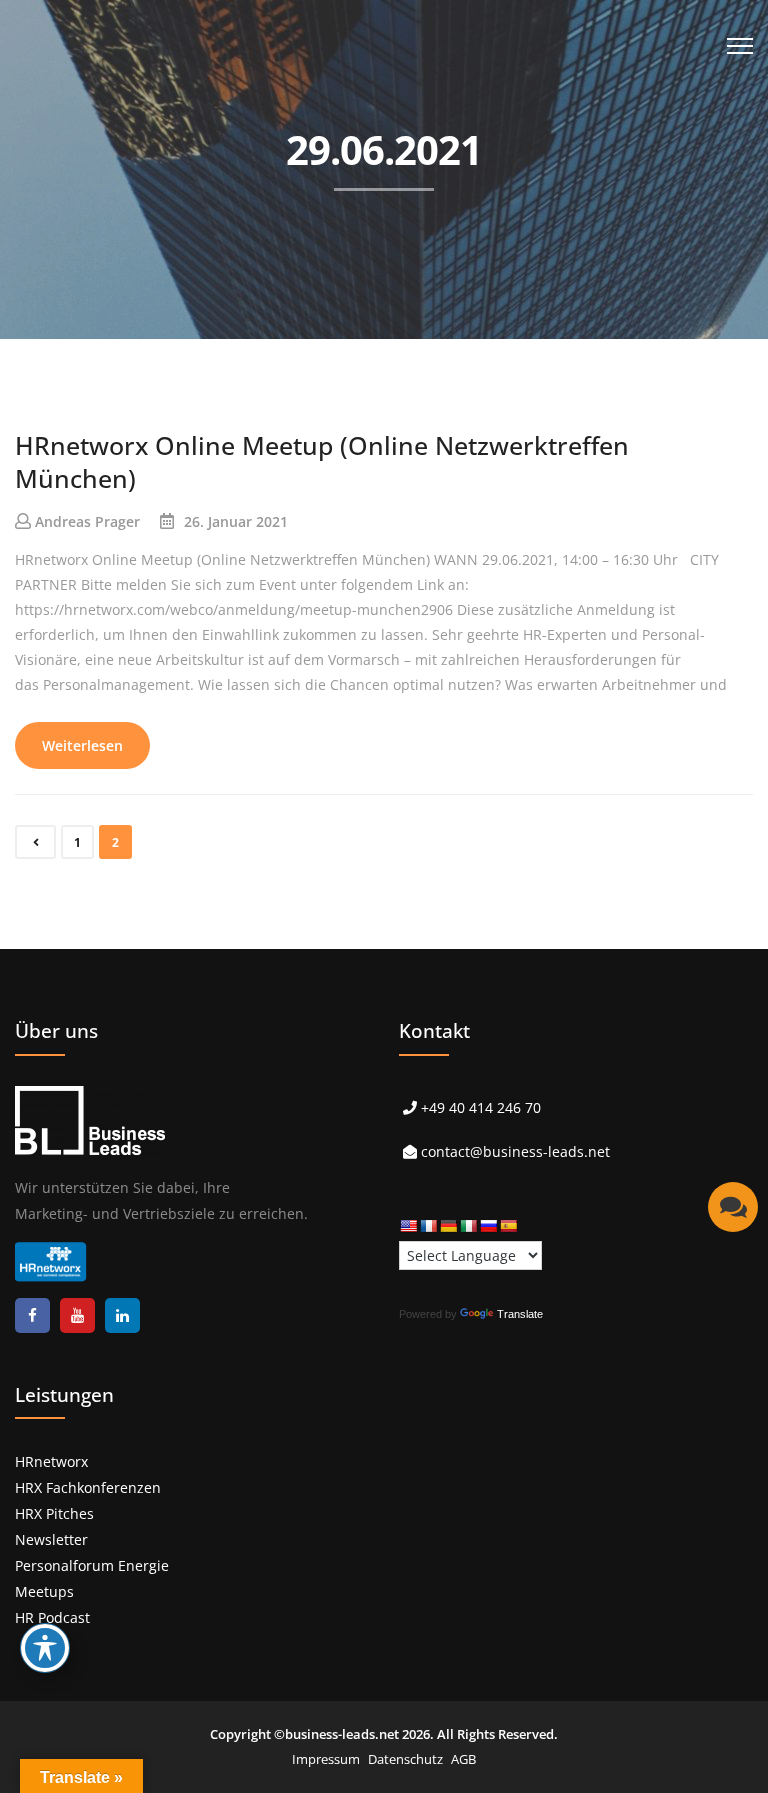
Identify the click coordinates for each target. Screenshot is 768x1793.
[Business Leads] (146, 154)
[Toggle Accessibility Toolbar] (45, 1648)
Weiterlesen (82, 745)
